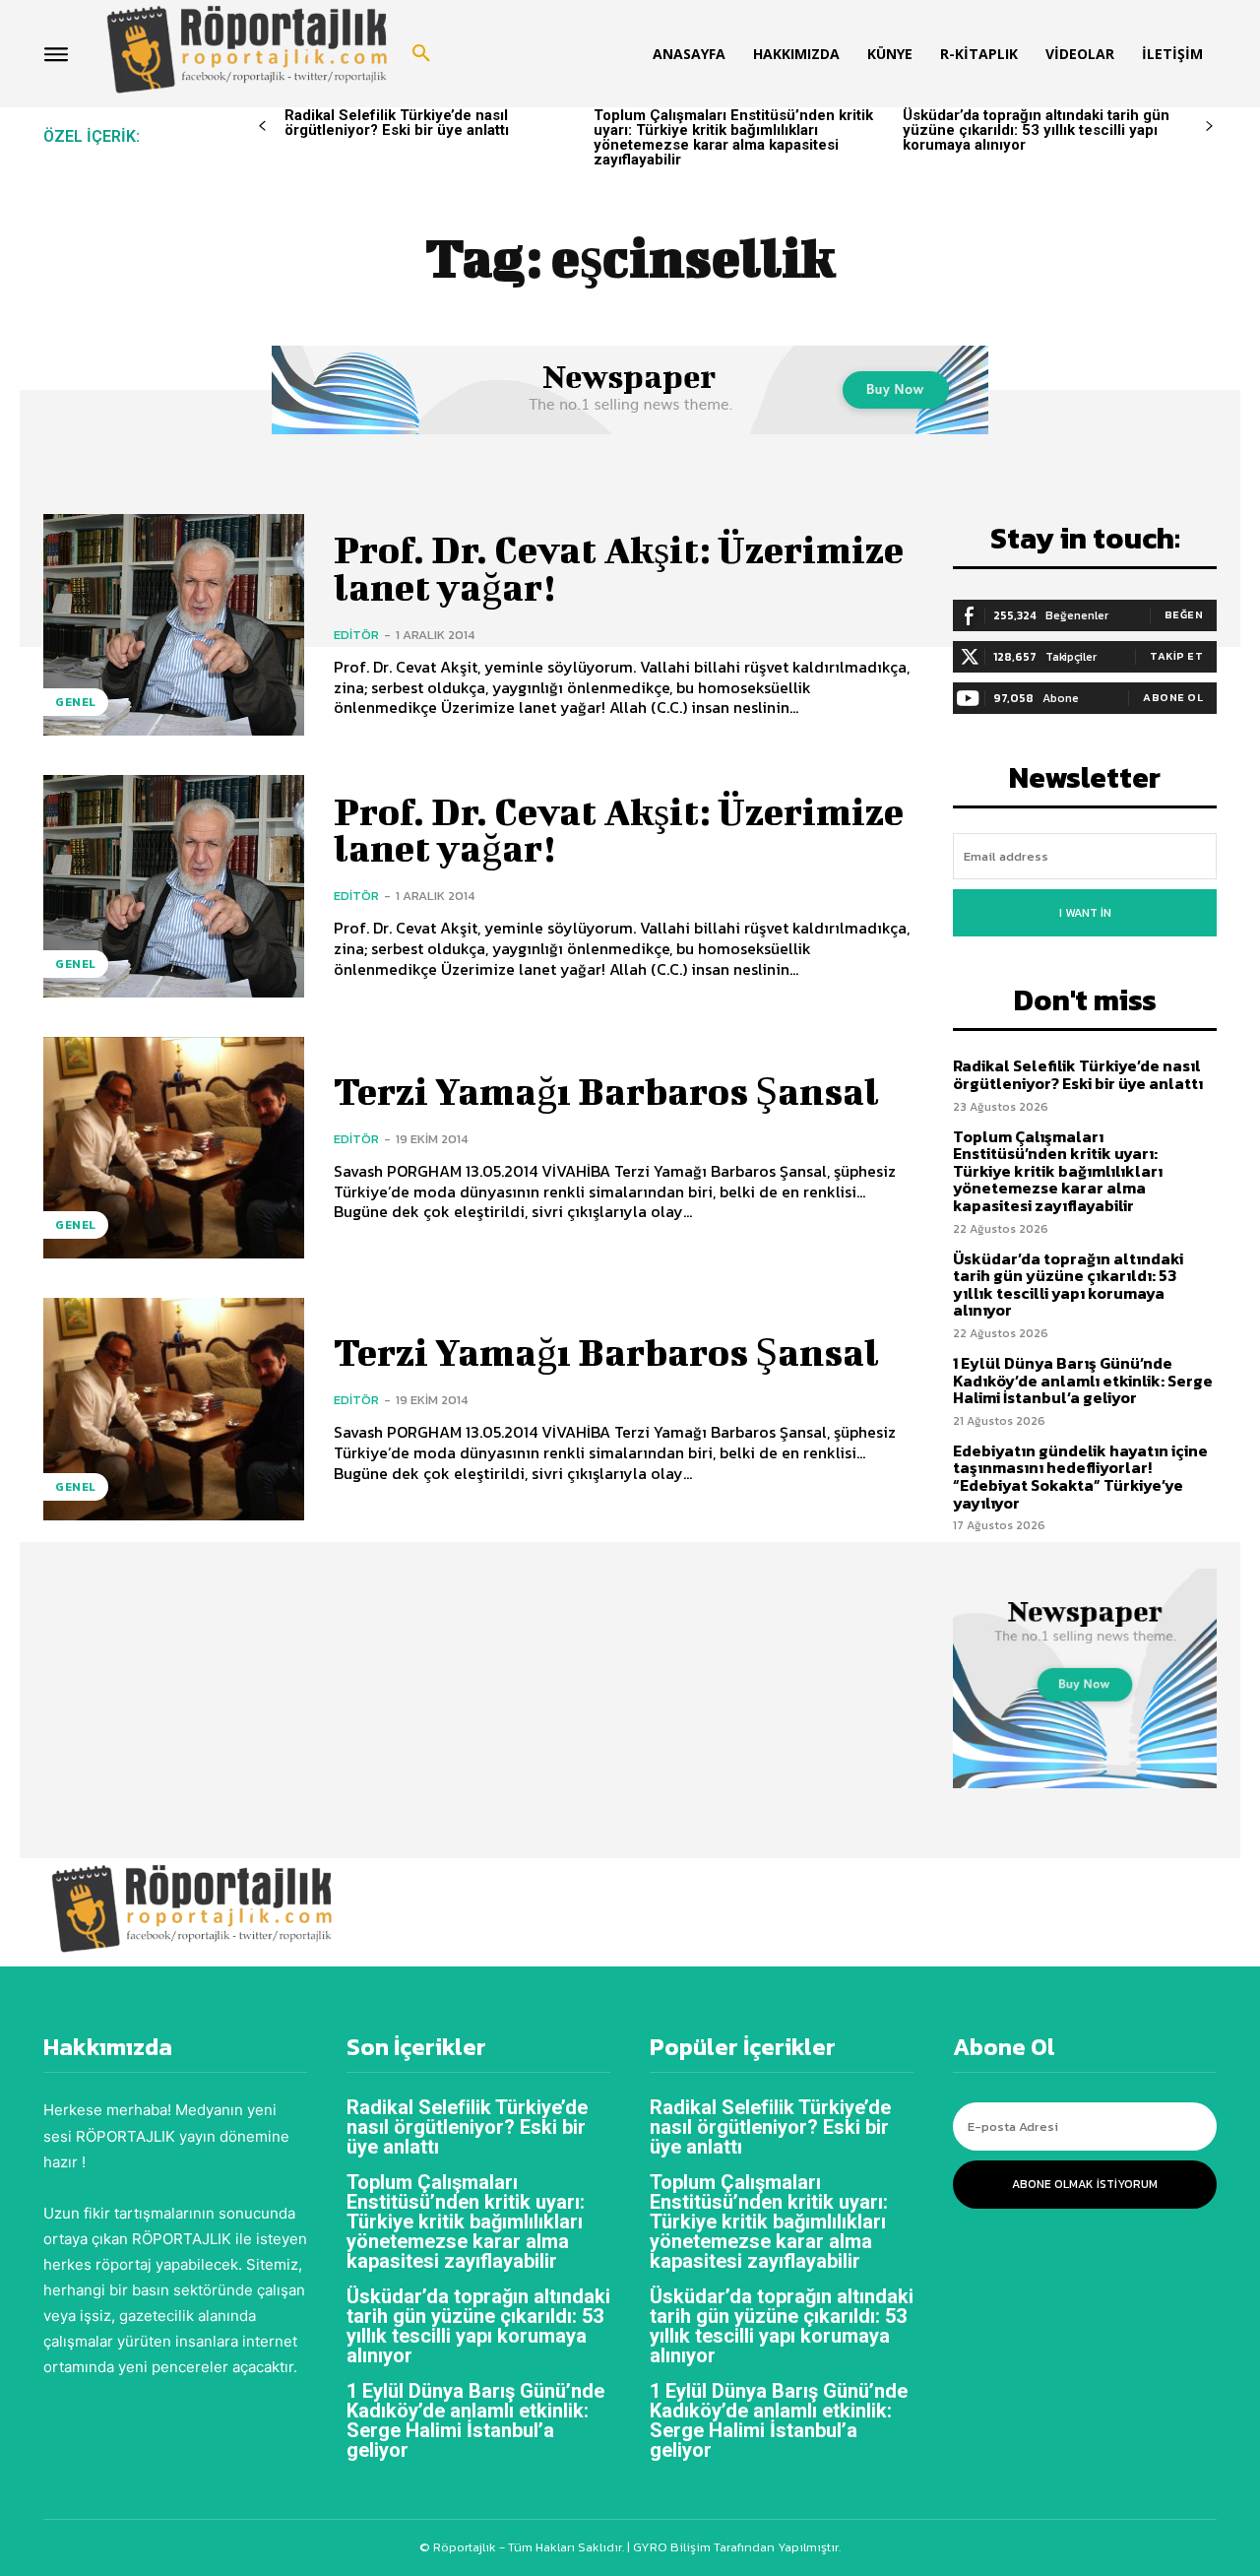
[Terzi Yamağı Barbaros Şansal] (174, 1148)
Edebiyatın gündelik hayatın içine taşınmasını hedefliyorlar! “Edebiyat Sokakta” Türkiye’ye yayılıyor (1080, 1477)
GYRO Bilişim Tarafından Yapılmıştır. (735, 2547)
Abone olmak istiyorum (1085, 2184)
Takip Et (1176, 656)
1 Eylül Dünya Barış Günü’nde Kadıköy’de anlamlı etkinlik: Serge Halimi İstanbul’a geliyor (1083, 1380)
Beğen (1184, 614)
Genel (76, 702)
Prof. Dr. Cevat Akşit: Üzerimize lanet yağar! (619, 568)
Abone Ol (1173, 697)
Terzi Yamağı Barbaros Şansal (606, 1091)
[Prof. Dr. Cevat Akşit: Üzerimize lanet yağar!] (174, 625)
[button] (421, 54)
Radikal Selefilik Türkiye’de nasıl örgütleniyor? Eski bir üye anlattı (397, 123)
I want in (1085, 913)
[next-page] (1209, 127)
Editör (356, 635)
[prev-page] (262, 127)
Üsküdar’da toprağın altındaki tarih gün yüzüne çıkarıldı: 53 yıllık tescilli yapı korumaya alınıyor (1036, 130)
